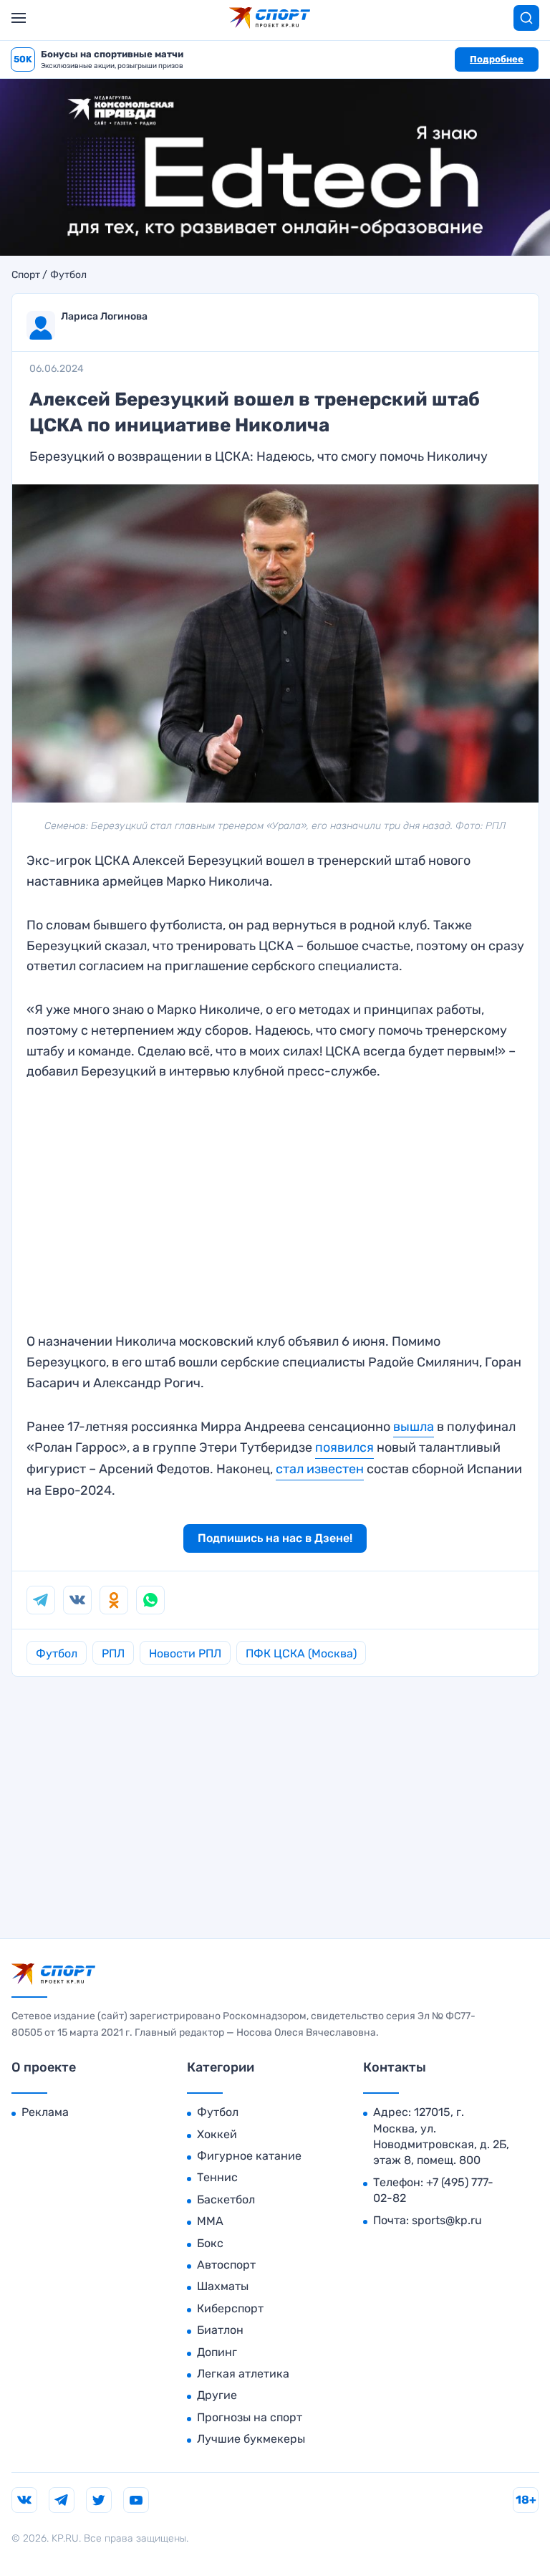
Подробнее (497, 59)
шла (422, 1427)
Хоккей (217, 2134)
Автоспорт (226, 2265)
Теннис (217, 2177)
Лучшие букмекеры (251, 2439)
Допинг (217, 2352)
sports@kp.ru (447, 2220)
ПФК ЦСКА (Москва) (301, 1653)
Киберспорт (230, 2308)
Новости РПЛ (185, 1653)
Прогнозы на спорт (250, 2417)
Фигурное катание (249, 2156)
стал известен (320, 1469)
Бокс (210, 2243)
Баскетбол (226, 2199)
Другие (217, 2395)
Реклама (45, 2112)
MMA (210, 2221)
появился (344, 1447)
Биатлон (220, 2330)
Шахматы (223, 2286)
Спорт (26, 275)
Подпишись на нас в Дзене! (275, 1538)
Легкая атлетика (243, 2374)
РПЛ (113, 1653)
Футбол (68, 275)
